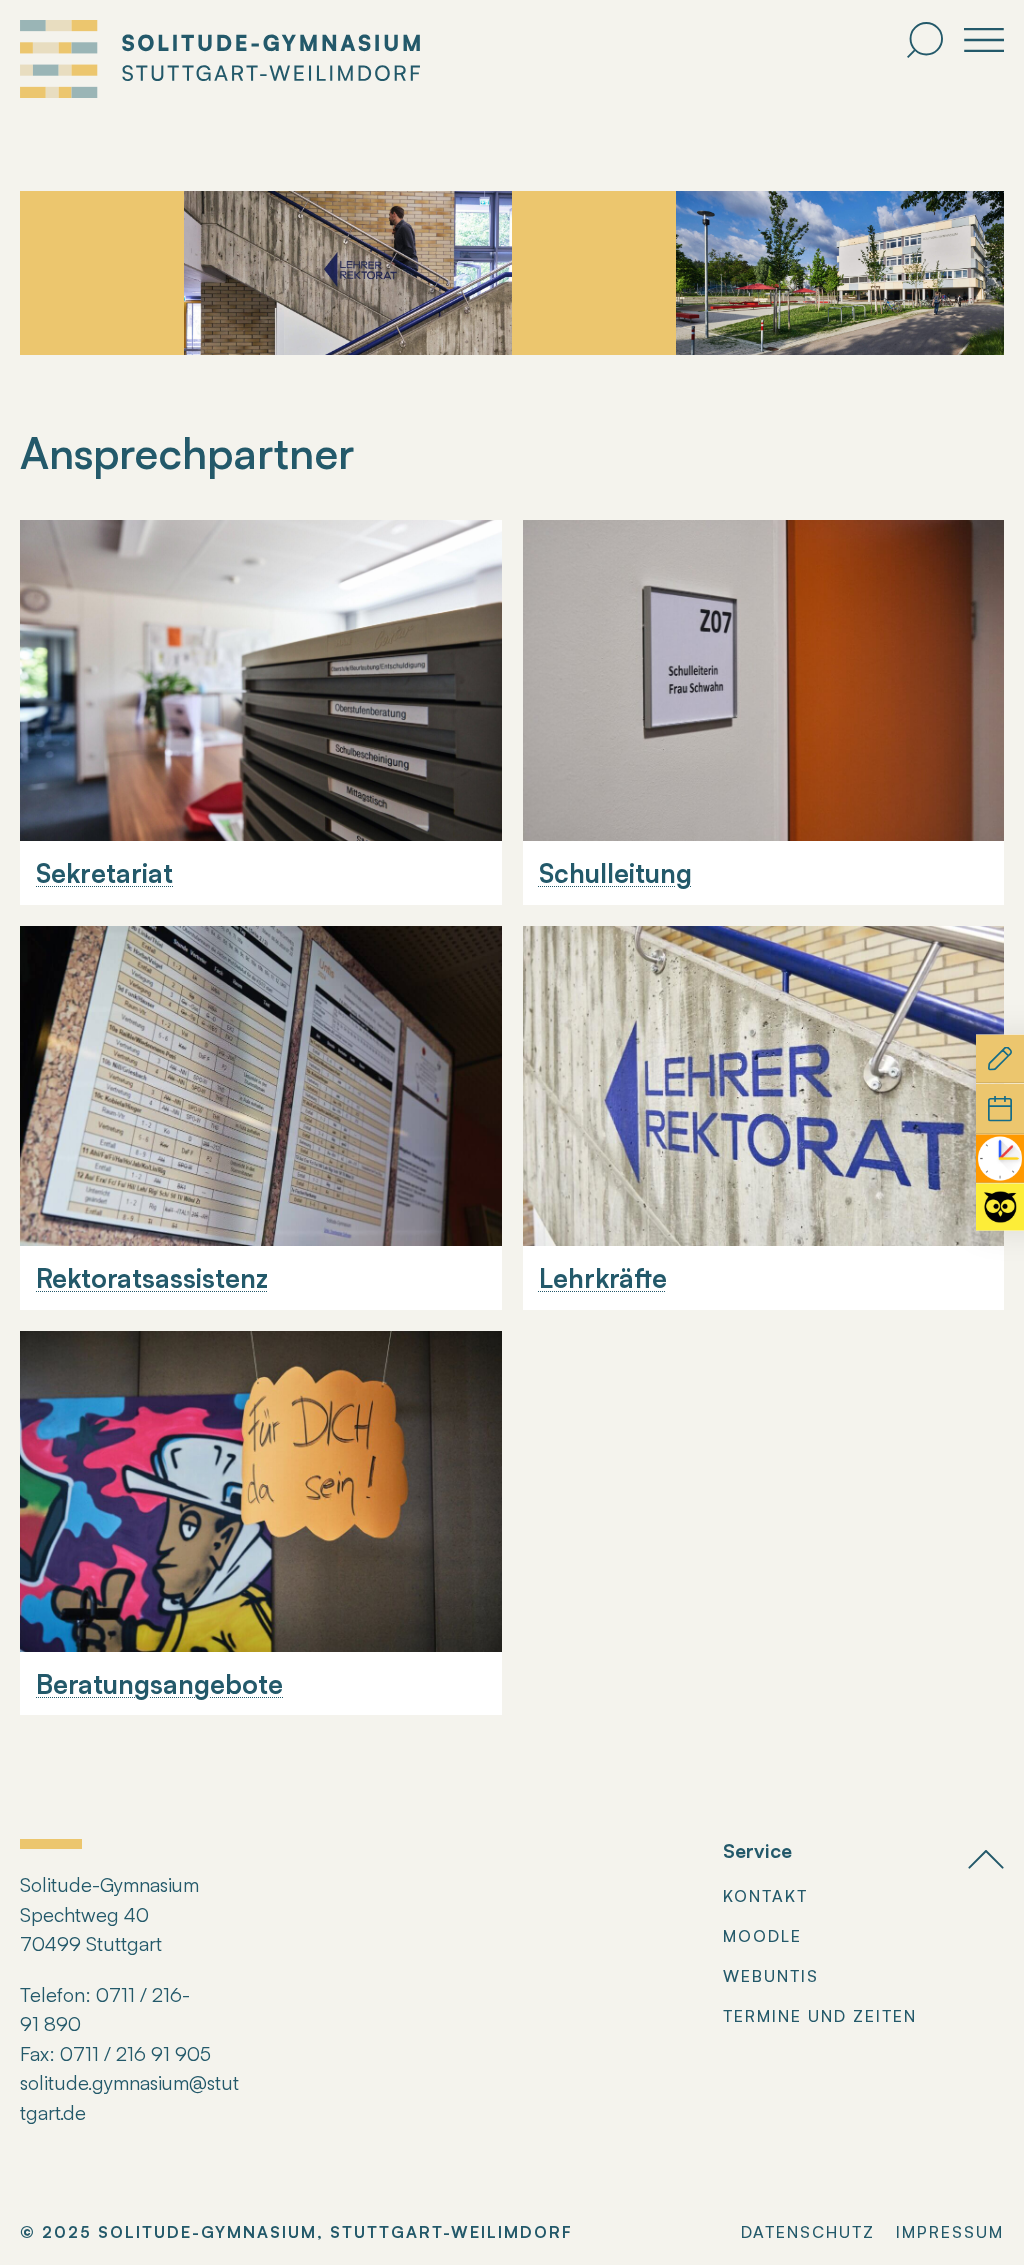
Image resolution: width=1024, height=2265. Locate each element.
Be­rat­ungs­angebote (159, 1683)
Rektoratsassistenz (152, 1277)
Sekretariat (104, 872)
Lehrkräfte (603, 1277)
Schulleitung (615, 872)
